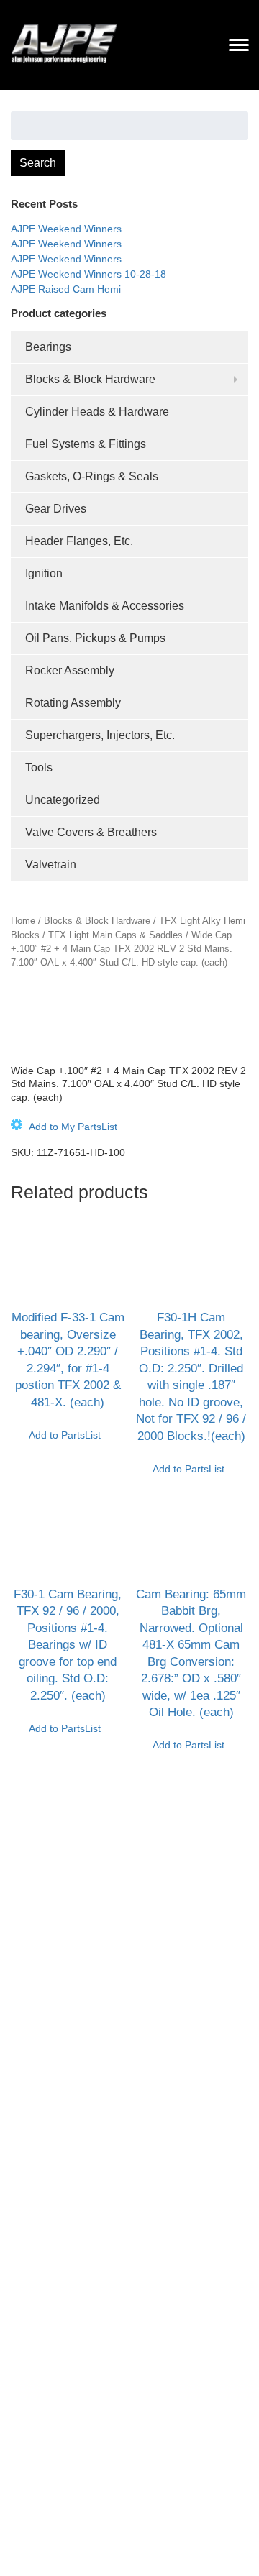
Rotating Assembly (73, 703)
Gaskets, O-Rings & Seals (92, 476)
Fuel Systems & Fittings (86, 444)
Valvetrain (51, 865)
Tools (39, 767)
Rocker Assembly (70, 670)
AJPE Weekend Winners (66, 229)
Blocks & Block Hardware (90, 379)
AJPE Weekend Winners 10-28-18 (88, 274)
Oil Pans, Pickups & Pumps (95, 638)
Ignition (44, 573)
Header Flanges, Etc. (79, 541)
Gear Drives (56, 509)
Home (23, 921)
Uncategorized (63, 800)
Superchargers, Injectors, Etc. (100, 735)
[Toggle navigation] (239, 45)
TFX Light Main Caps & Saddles (115, 935)
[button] (64, 1127)
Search (38, 163)
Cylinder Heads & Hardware (97, 412)
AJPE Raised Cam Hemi (66, 289)
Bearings (48, 347)
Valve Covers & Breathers (91, 832)
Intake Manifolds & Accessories (105, 606)
